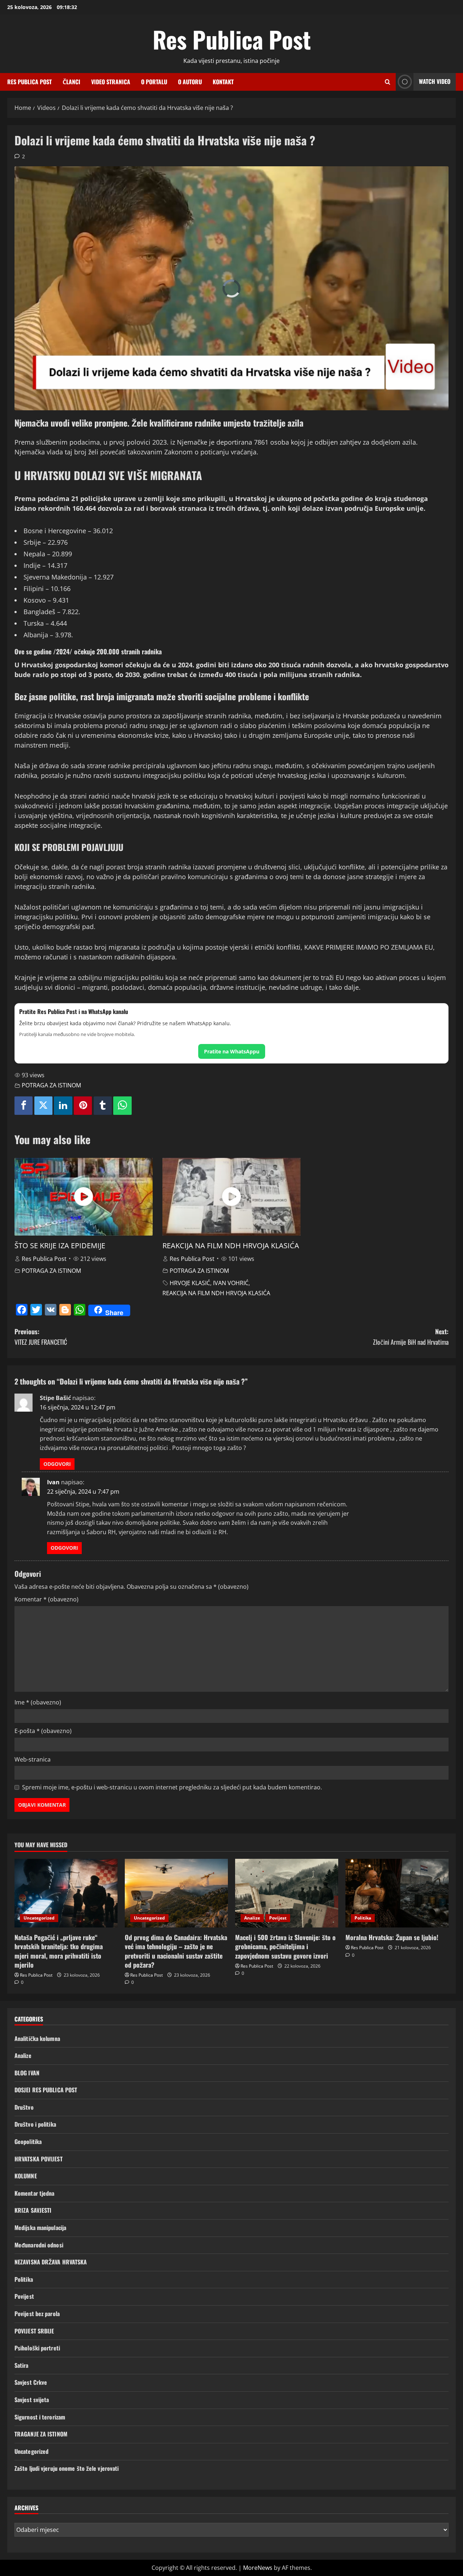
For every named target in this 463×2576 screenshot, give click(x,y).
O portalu (154, 82)
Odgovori (57, 1464)
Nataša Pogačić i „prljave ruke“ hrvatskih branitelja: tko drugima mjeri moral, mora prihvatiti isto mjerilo (59, 1951)
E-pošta (43, 1731)
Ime (38, 1702)
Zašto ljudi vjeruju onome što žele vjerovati (67, 2468)
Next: (411, 1337)
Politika (363, 1918)
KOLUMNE (26, 2176)
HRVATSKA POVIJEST (39, 2159)
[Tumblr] (103, 1106)
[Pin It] (83, 1106)
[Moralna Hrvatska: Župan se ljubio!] (397, 1893)
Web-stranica (33, 1759)
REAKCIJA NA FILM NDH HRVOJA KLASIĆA (231, 1246)
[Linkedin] (63, 1106)
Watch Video (435, 81)
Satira (22, 2365)
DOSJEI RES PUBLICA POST (46, 2090)
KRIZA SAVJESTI (33, 2210)
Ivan (53, 1482)
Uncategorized (39, 1918)
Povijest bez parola (37, 2314)
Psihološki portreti (37, 2348)
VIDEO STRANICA (111, 82)
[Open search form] (388, 82)
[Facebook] (24, 1106)
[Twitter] (43, 1106)
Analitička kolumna (37, 2038)
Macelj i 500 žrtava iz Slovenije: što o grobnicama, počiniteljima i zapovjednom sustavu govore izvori (285, 1946)
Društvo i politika (35, 2124)
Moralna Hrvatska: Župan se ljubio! (392, 1937)
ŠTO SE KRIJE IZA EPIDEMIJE (60, 1246)
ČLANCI (71, 82)
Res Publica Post (232, 39)
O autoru (190, 82)
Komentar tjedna (35, 2193)
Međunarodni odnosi (39, 2245)
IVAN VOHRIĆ (231, 1283)
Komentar (46, 1599)
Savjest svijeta (32, 2400)
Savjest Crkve (31, 2382)
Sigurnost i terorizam (40, 2417)
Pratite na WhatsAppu (232, 1051)
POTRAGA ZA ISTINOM (51, 1085)
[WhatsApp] (122, 1106)
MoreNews (258, 2568)
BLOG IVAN (27, 2073)
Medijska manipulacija (40, 2228)
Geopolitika (28, 2141)
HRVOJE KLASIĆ (190, 1283)
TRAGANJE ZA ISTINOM (41, 2434)
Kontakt (223, 82)
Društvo (24, 2107)
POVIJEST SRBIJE (34, 2331)
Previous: (41, 1337)
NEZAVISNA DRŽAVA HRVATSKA (51, 2262)
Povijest (278, 1918)
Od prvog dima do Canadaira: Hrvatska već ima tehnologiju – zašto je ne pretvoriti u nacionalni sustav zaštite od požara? (176, 1951)
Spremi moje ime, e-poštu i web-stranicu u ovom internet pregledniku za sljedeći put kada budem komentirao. (172, 1787)
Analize (252, 1918)
